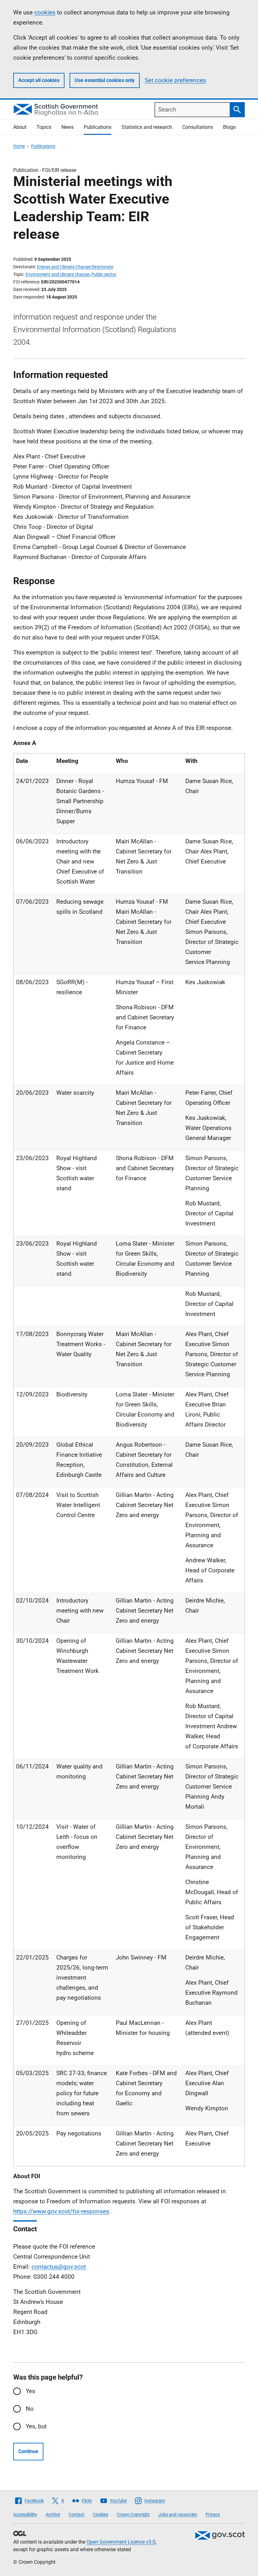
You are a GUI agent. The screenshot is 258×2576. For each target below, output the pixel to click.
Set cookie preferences (175, 80)
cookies (45, 12)
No (30, 2409)
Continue (28, 2451)
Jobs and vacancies (178, 2514)
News (67, 127)
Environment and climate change (57, 274)
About (20, 127)
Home (19, 146)
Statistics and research (147, 127)
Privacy (213, 2514)
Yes (31, 2391)
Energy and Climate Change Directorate (75, 267)
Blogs (229, 127)
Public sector (104, 274)
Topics (44, 127)
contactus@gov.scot (59, 2267)
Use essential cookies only (105, 80)
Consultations (198, 127)
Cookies (101, 2514)
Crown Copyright (133, 2514)
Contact (76, 2514)
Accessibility (25, 2514)
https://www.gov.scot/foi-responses (61, 2211)
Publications (98, 127)
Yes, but (36, 2426)
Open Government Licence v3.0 (121, 2542)
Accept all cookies (39, 80)
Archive (53, 2514)
